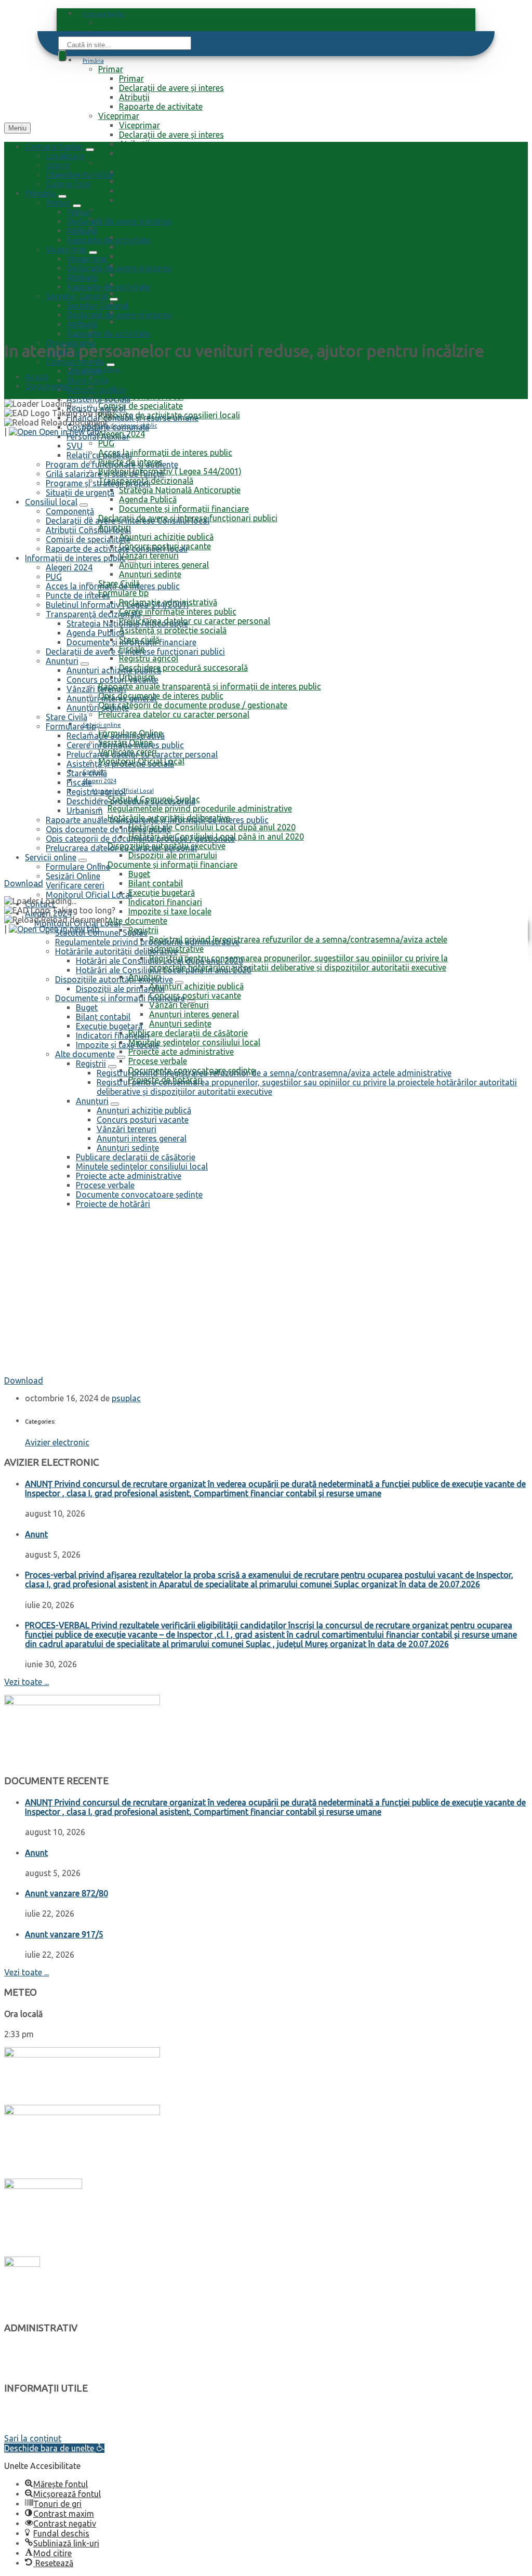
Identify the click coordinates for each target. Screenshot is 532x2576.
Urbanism (85, 371)
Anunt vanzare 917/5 (64, 1934)
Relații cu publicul (152, 322)
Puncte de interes (36, 2419)
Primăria (93, 61)
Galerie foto (68, 184)
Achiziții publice (148, 256)
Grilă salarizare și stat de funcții (157, 340)
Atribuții (134, 97)
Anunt (36, 1534)
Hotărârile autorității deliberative (64, 2359)
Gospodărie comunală (160, 294)
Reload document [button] (74, 422)
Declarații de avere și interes (171, 88)
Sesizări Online (73, 876)
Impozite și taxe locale (44, 2368)
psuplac (126, 1398)
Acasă (36, 377)
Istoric (58, 165)
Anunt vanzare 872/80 (66, 1893)
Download (24, 883)
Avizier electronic (57, 1442)
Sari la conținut (33, 2438)
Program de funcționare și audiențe (164, 331)
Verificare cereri (75, 885)
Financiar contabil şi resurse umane (185, 284)
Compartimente (128, 228)
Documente (46, 386)
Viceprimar (119, 116)
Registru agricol (149, 275)
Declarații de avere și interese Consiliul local (180, 387)
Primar (111, 69)
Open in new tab (68, 432)
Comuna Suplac (103, 14)
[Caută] (62, 56)
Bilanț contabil (156, 883)
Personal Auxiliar (150, 303)
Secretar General (129, 163)
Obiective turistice (79, 175)
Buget (139, 874)
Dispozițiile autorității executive (62, 2349)
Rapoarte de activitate (161, 107)
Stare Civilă (140, 247)
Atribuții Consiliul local (141, 396)
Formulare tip (29, 2409)
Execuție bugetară (162, 893)
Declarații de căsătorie (44, 2429)
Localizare (117, 22)
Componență (122, 378)
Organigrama (123, 209)
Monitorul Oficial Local (89, 895)
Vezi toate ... (26, 1682)
